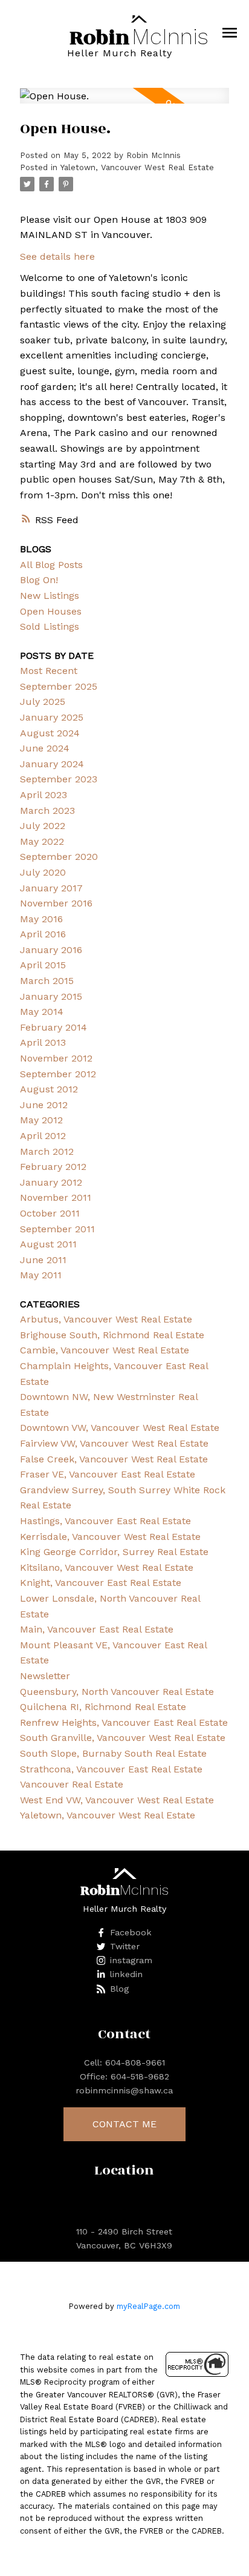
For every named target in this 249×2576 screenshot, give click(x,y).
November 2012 (56, 1058)
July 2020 (43, 872)
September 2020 (59, 857)
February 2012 (53, 1167)
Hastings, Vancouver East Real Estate (105, 1521)
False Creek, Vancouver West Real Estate (114, 1459)
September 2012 (58, 1074)
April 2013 (43, 1042)
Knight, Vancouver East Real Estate (101, 1583)
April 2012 (43, 1136)
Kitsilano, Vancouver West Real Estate (107, 1567)
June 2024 (45, 748)
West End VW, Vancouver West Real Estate (117, 1800)
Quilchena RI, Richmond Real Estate (103, 1707)
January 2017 (51, 888)
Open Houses (51, 611)
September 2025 (59, 686)
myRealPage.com (148, 2306)
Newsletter (45, 1676)
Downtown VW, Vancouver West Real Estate (120, 1428)
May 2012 (41, 1120)
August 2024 (50, 733)
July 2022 (43, 826)
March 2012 (47, 1151)
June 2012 (44, 1105)
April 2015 (43, 965)
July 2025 (43, 702)
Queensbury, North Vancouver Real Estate (117, 1692)
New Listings (50, 596)
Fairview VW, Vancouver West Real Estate (114, 1443)
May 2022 (42, 841)
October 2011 (50, 1213)
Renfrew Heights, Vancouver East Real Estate (124, 1722)
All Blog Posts (51, 565)
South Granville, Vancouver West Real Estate (123, 1738)
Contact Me (124, 2124)
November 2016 (56, 903)
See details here (57, 256)
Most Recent (49, 671)
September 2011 (57, 1229)
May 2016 (41, 919)
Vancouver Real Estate (72, 1784)
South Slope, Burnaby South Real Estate (113, 1753)
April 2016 (43, 934)
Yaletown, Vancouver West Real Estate (137, 167)
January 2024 (52, 764)
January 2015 (51, 996)
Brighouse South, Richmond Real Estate (112, 1335)
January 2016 (51, 950)
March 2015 (47, 981)
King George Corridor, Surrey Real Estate (114, 1552)
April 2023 (44, 795)
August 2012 (49, 1089)
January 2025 (52, 717)
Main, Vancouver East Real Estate (97, 1629)
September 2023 (59, 779)
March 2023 (47, 811)
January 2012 (51, 1182)
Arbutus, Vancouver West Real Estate (106, 1319)
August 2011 (48, 1244)
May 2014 (42, 1012)
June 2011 (43, 1260)
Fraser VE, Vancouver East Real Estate (108, 1474)
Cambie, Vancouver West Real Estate (105, 1350)
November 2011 (56, 1197)
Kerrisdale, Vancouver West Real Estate (110, 1537)
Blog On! (39, 580)
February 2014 (53, 1027)
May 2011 (41, 1275)
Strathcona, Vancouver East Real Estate (111, 1769)
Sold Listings (50, 626)
